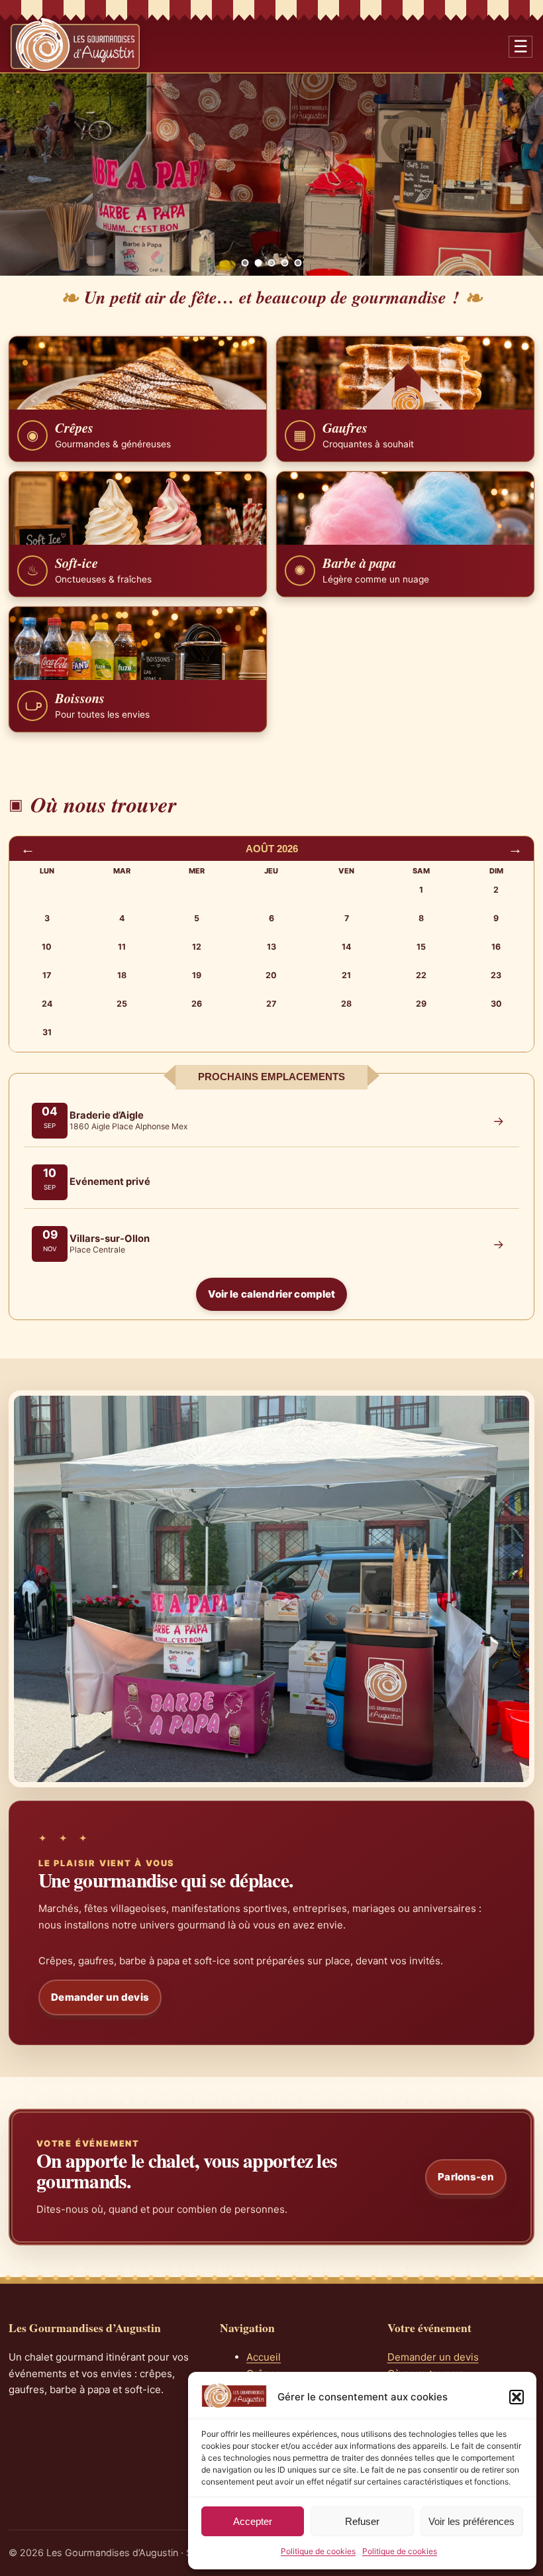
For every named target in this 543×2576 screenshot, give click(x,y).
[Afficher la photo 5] (298, 263)
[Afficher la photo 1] (245, 263)
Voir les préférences (471, 2521)
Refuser (362, 2521)
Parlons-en (466, 2177)
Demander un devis (100, 1997)
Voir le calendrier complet (272, 1294)
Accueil (264, 2357)
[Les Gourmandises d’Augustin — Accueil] (75, 44)
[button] (517, 2397)
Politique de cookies (318, 2551)
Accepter (253, 2521)
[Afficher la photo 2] (259, 263)
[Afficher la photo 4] (285, 263)
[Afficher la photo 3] (272, 263)
